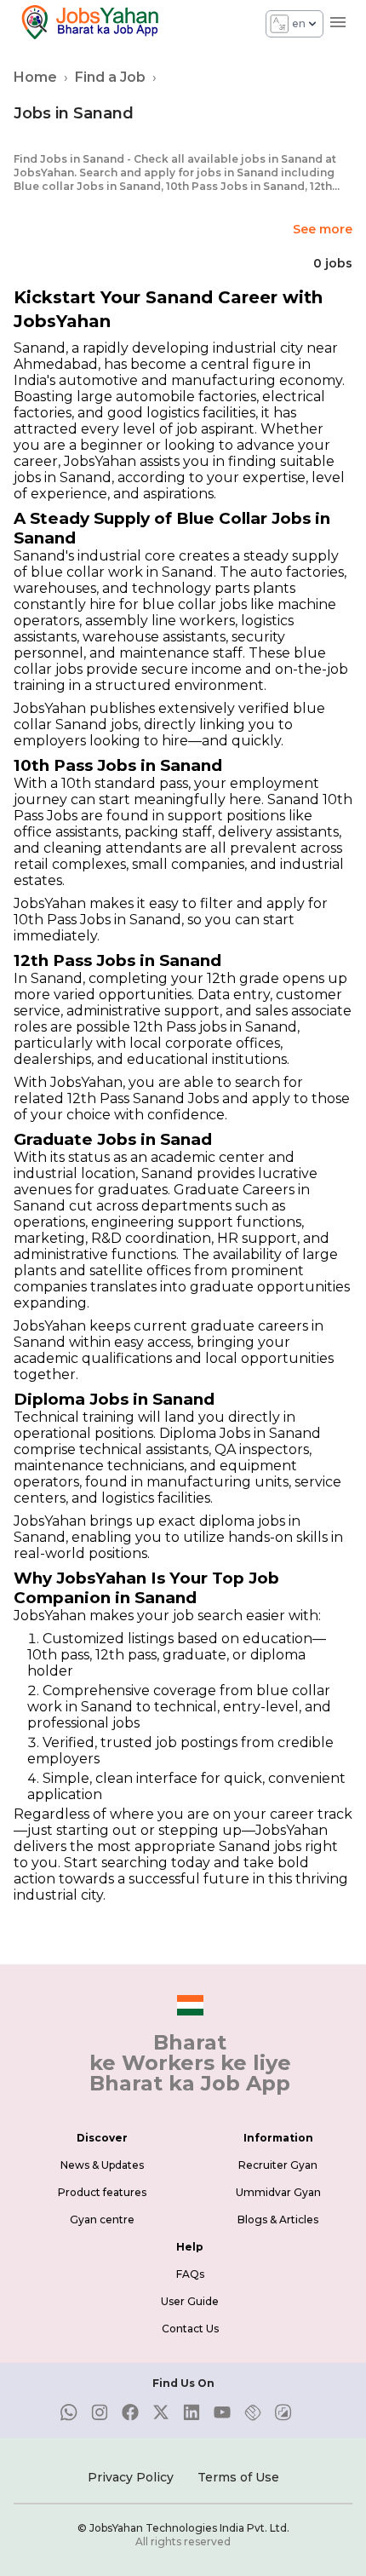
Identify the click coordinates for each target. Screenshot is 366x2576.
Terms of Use (238, 2477)
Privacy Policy (131, 2477)
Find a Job (110, 77)
